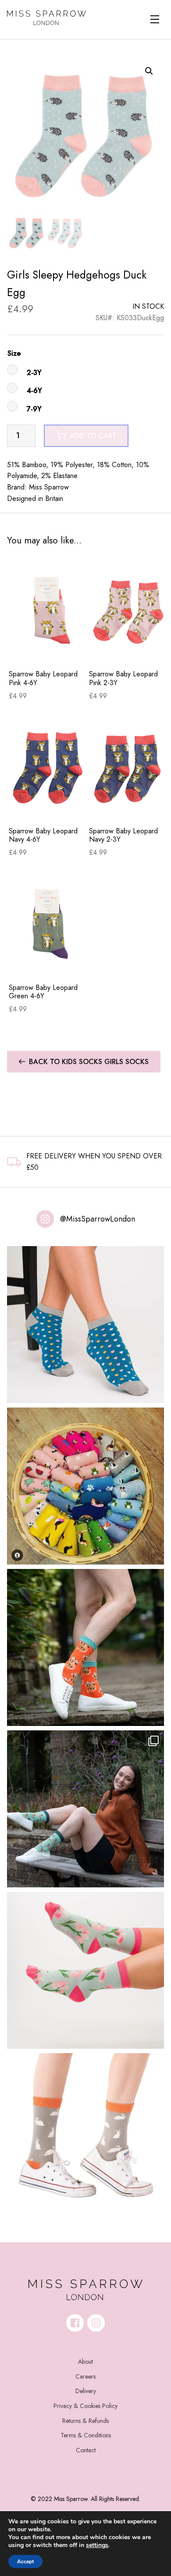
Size (14, 353)
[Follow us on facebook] (75, 2323)
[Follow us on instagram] (96, 2323)
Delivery (86, 2391)
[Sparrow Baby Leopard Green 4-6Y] (47, 924)
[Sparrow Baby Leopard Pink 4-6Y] (47, 610)
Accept (25, 2562)
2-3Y (34, 373)
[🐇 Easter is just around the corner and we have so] (85, 2132)
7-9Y (34, 409)
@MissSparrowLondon (98, 1219)
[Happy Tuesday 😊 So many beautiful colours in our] (85, 1809)
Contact (86, 2450)
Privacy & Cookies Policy (85, 2406)
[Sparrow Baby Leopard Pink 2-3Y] (127, 610)
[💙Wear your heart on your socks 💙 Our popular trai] (85, 1325)
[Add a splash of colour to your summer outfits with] (85, 1486)
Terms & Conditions (86, 2435)
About (85, 2362)
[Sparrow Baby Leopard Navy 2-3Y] (127, 766)
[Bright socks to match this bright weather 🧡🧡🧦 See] (85, 1647)
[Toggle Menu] (155, 19)
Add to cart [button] (93, 436)
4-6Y (34, 391)
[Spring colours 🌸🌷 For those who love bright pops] (85, 1970)
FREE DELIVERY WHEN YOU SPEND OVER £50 (94, 1162)
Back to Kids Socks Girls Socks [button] (89, 1062)
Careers (85, 2376)
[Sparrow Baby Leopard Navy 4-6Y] (47, 766)
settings (97, 2545)
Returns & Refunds (85, 2421)
